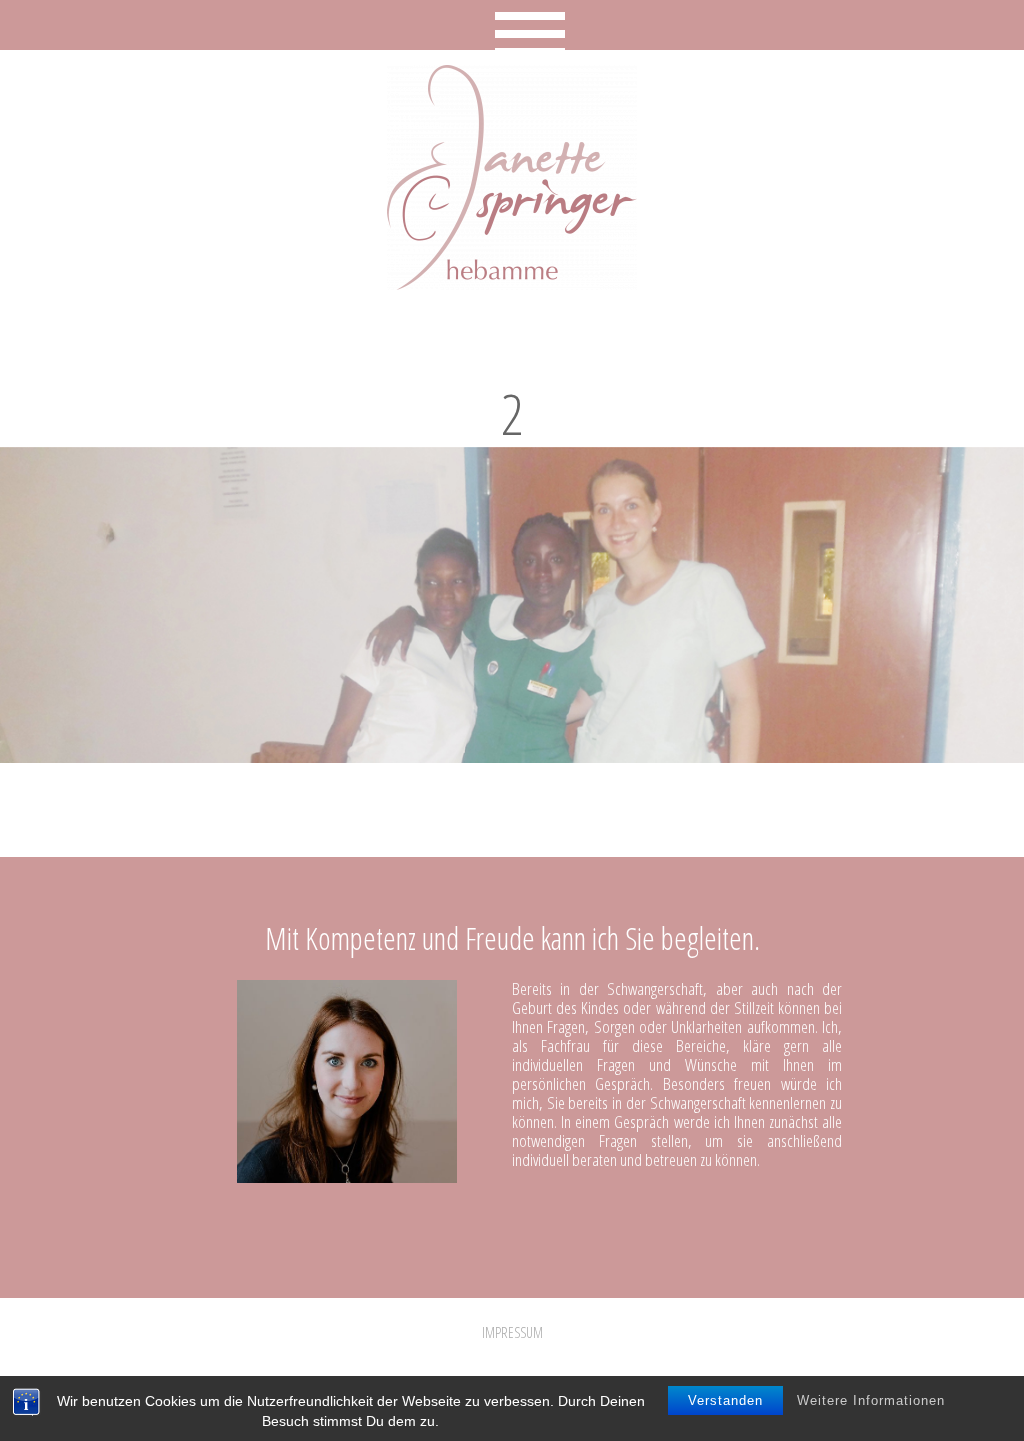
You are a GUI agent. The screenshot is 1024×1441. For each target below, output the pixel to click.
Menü (512, 25)
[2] (512, 754)
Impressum (512, 1332)
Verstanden (725, 1400)
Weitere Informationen (871, 1400)
